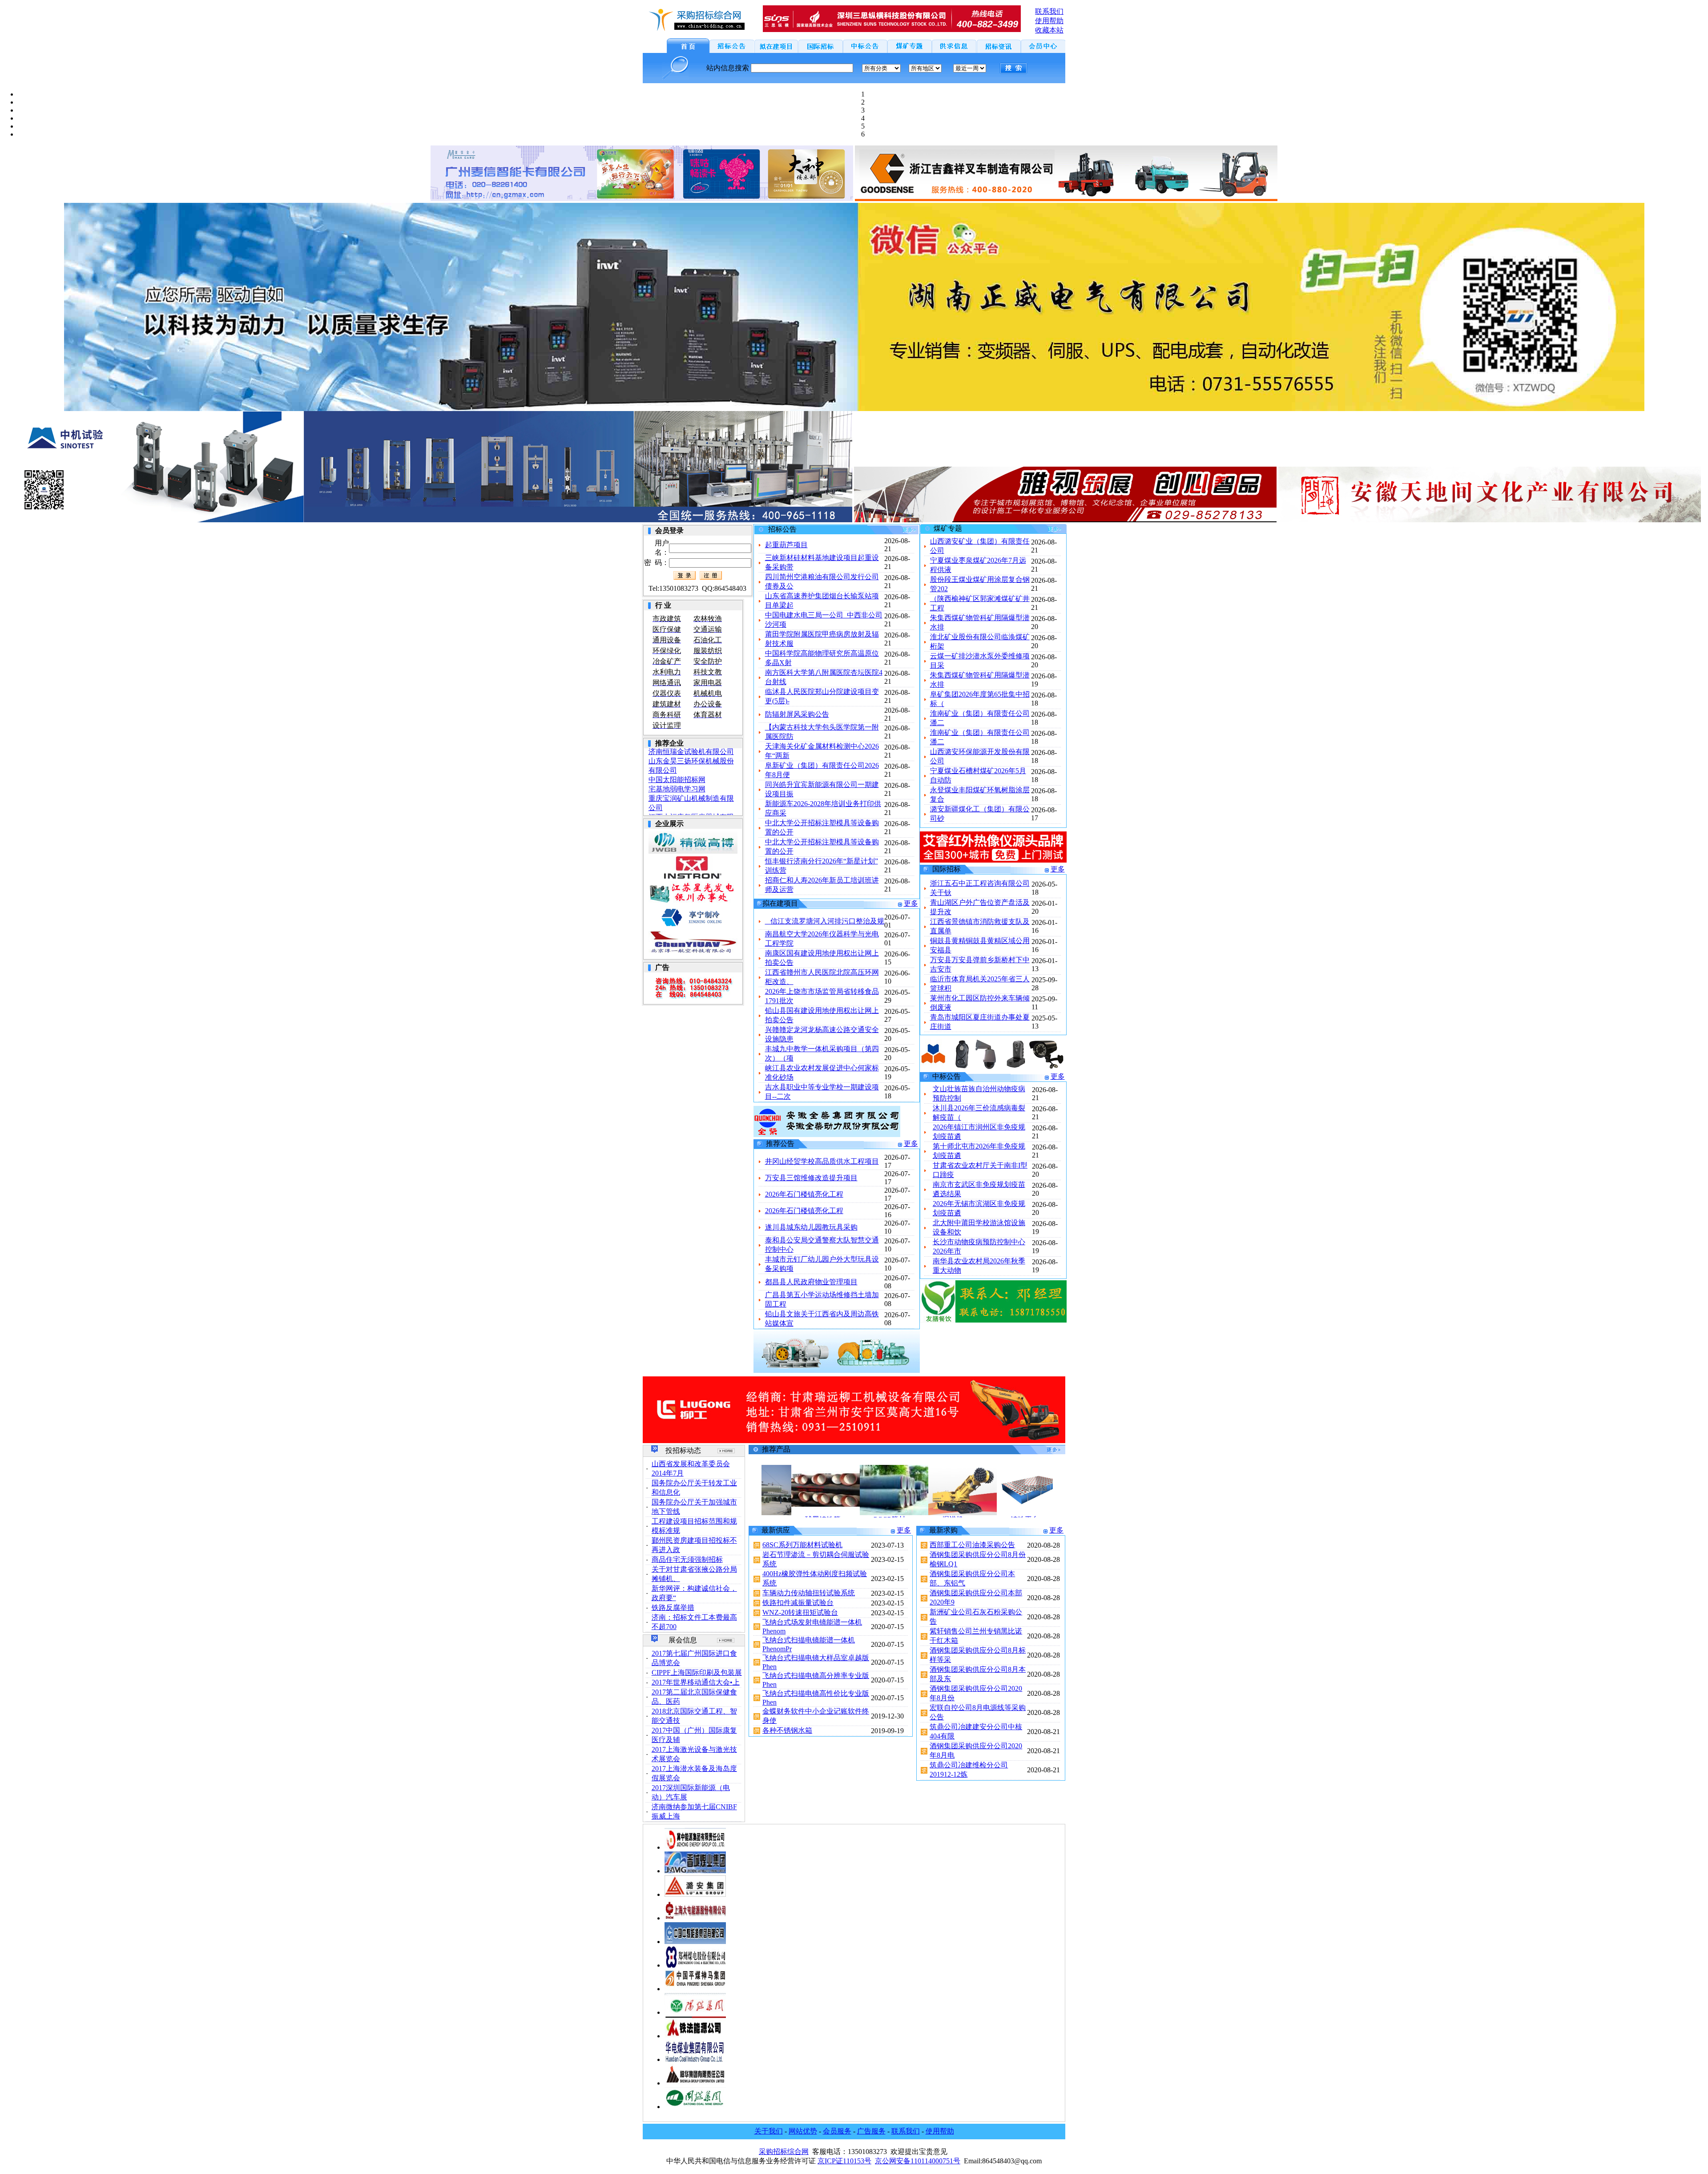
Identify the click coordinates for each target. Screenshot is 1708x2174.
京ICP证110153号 (844, 2161)
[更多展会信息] (726, 1640)
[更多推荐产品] (1039, 1452)
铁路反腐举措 (673, 1607)
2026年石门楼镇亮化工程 (804, 1194)
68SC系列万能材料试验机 (802, 1545)
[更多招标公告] (893, 532)
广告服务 (871, 2131)
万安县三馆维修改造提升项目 (811, 1178)
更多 (911, 903)
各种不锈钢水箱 (787, 1730)
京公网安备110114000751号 (918, 2161)
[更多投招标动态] (726, 1451)
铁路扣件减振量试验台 (798, 1603)
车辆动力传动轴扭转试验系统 (809, 1593)
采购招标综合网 (784, 2152)
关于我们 (769, 2131)
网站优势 (803, 2131)
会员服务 (837, 2131)
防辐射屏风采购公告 (797, 714)
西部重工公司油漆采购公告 (972, 1545)
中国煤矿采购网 (673, 786)
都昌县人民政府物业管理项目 (811, 1282)
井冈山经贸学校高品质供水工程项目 (822, 1161)
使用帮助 (940, 2131)
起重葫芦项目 (786, 545)
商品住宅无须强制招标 (687, 1559)
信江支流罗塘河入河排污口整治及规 (825, 921)
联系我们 (906, 2131)
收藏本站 (1049, 30)
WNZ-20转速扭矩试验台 (800, 1612)
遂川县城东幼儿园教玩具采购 (811, 1227)
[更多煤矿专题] (1040, 531)
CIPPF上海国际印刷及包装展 (697, 1672)
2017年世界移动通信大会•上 (696, 1682)
